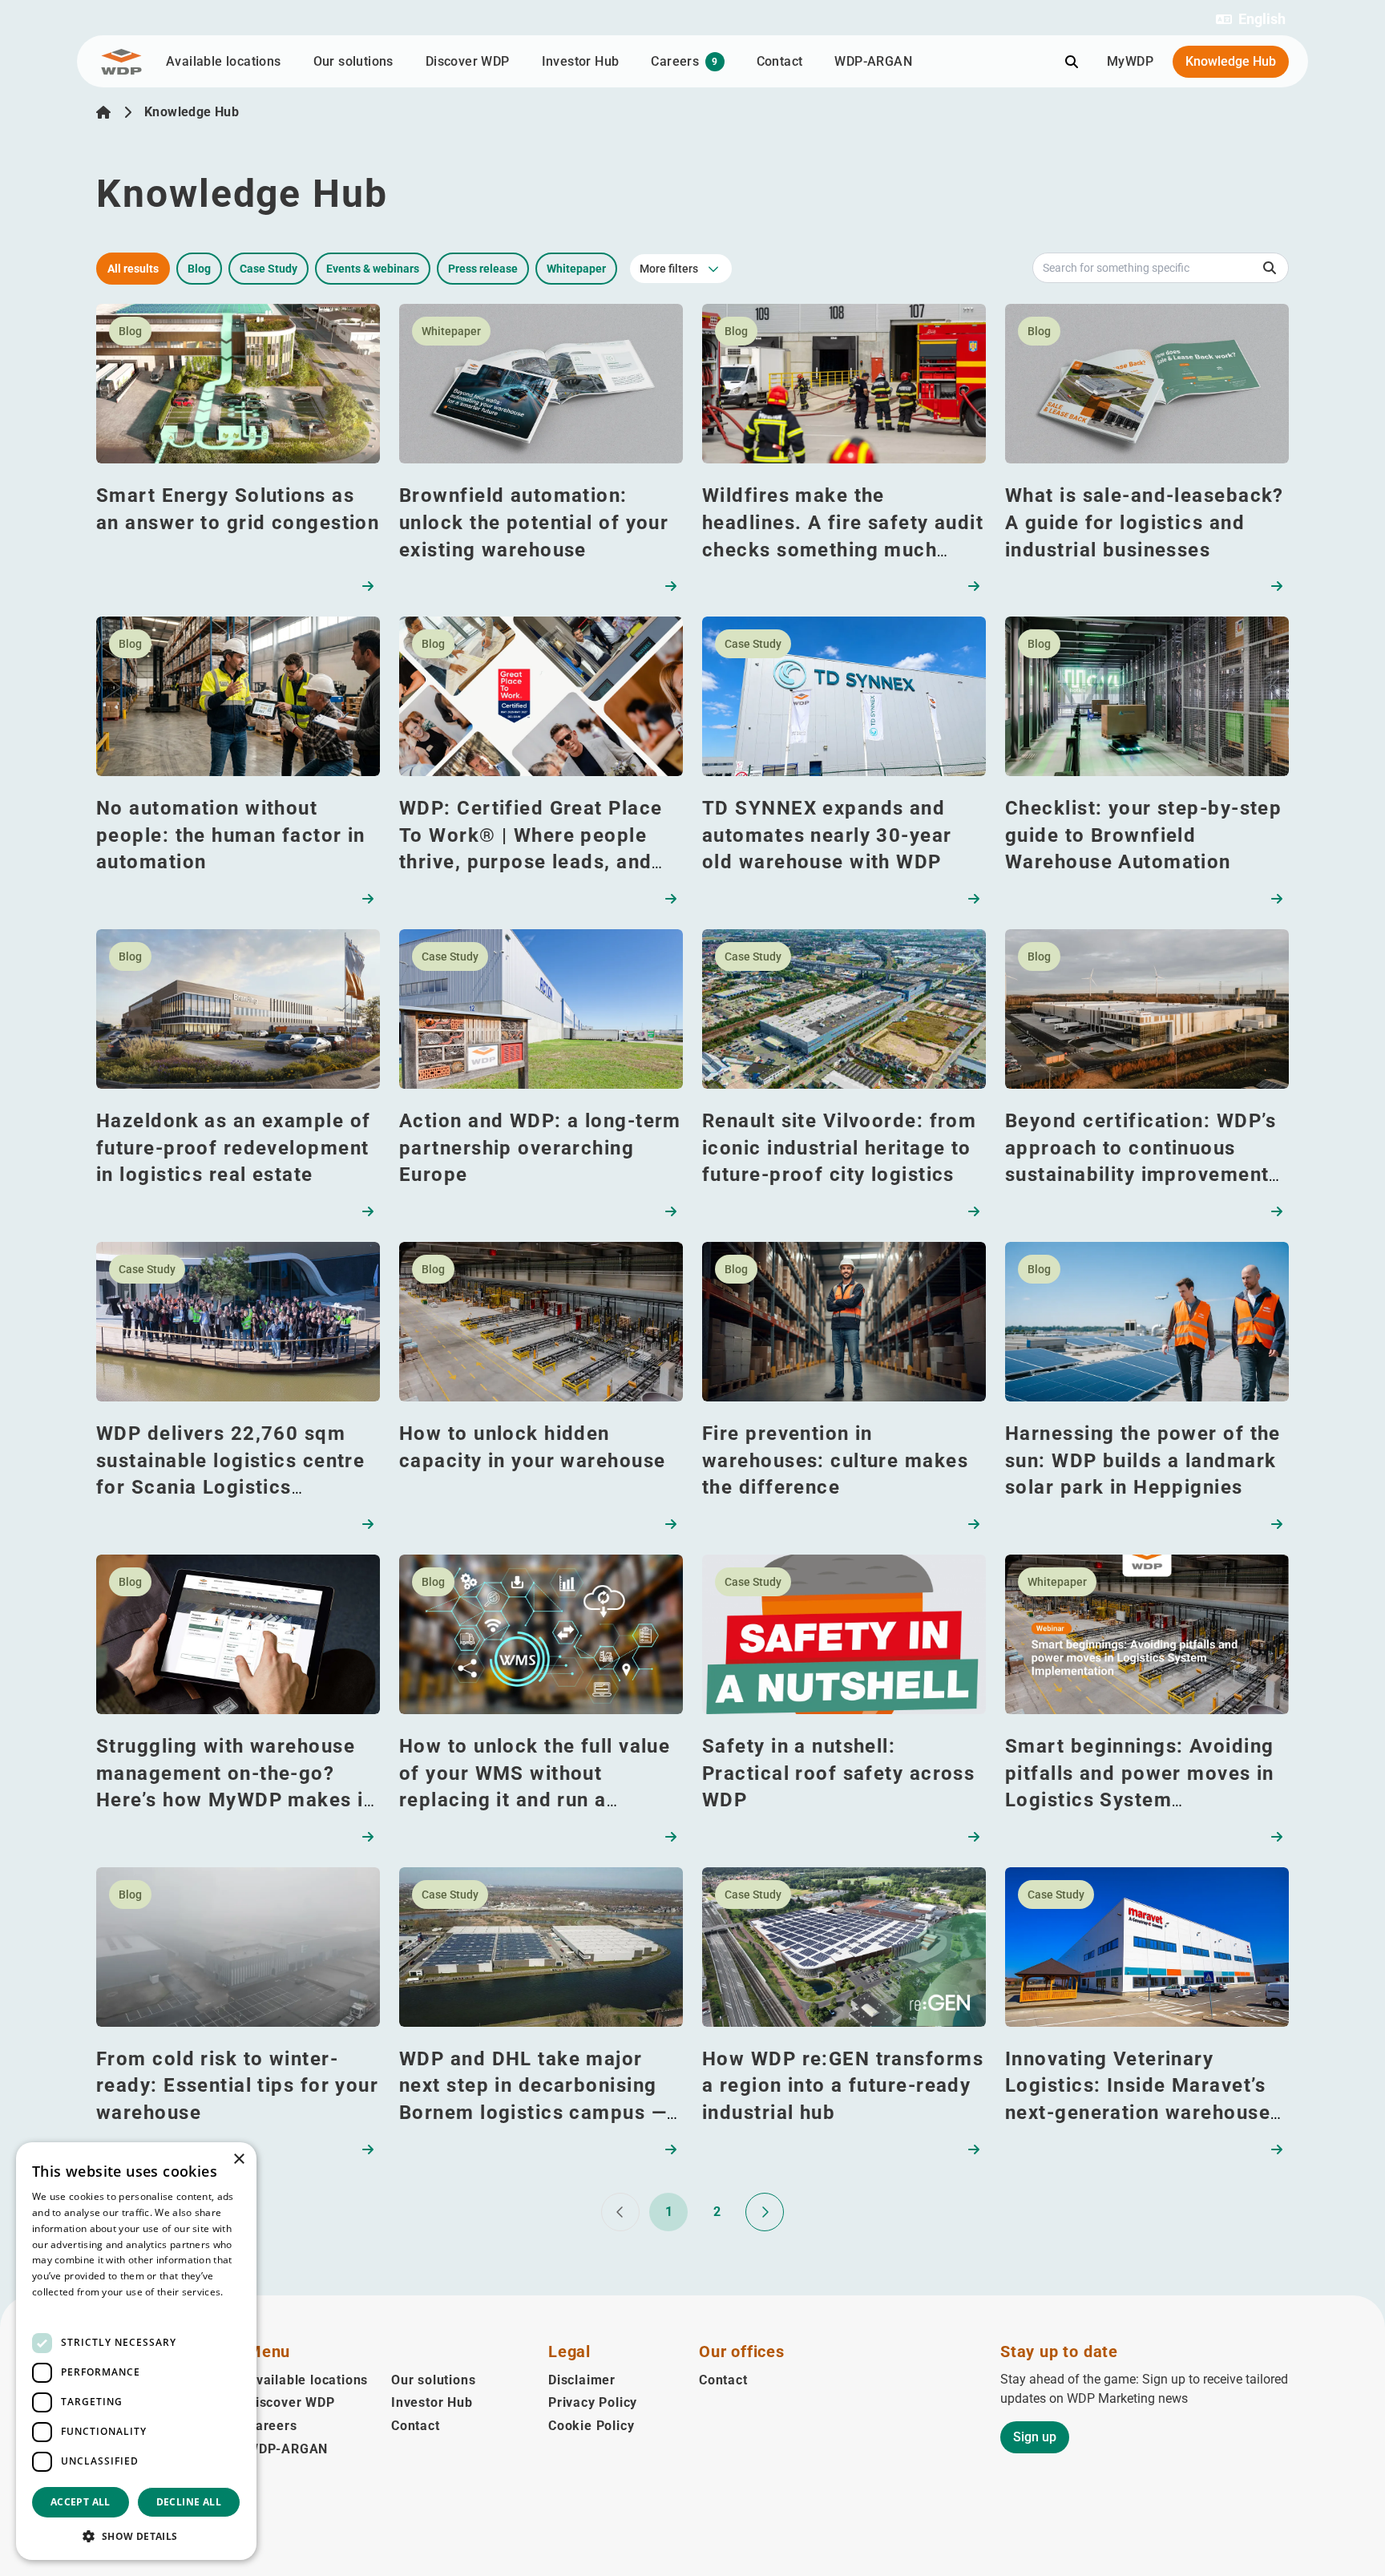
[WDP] (121, 62)
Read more (58, 2308)
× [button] (238, 2159)
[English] (103, 112)
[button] (1251, 19)
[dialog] (136, 2351)
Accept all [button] (81, 2502)
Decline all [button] (189, 2502)
